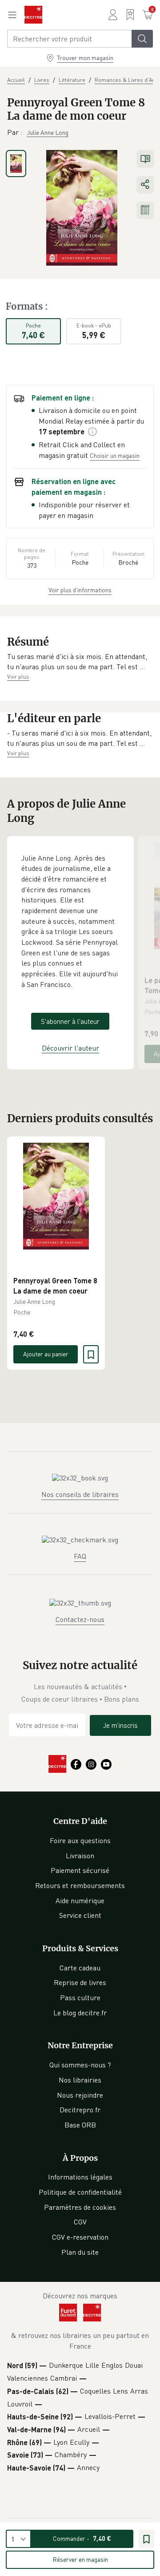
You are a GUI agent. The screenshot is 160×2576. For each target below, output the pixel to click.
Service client (80, 1915)
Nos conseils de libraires (80, 1494)
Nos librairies (80, 2080)
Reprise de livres (80, 1982)
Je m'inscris (120, 1725)
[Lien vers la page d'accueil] (33, 15)
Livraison (80, 1856)
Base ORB (80, 2125)
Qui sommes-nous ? (80, 2065)
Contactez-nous (80, 1619)
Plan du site (80, 2252)
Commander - (82, 2538)
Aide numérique (80, 1901)
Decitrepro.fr (80, 2110)
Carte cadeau (80, 1968)
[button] (80, 662)
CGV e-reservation (80, 2237)
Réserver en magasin (80, 2559)
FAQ (80, 1556)
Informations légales (80, 2177)
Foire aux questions (80, 1840)
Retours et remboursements (80, 1885)
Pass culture (80, 1998)
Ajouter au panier (46, 1354)
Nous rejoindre (80, 2095)
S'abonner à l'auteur (70, 1021)
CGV (80, 2222)
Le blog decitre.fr (80, 2013)
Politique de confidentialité (80, 2192)
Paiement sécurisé (80, 1870)
